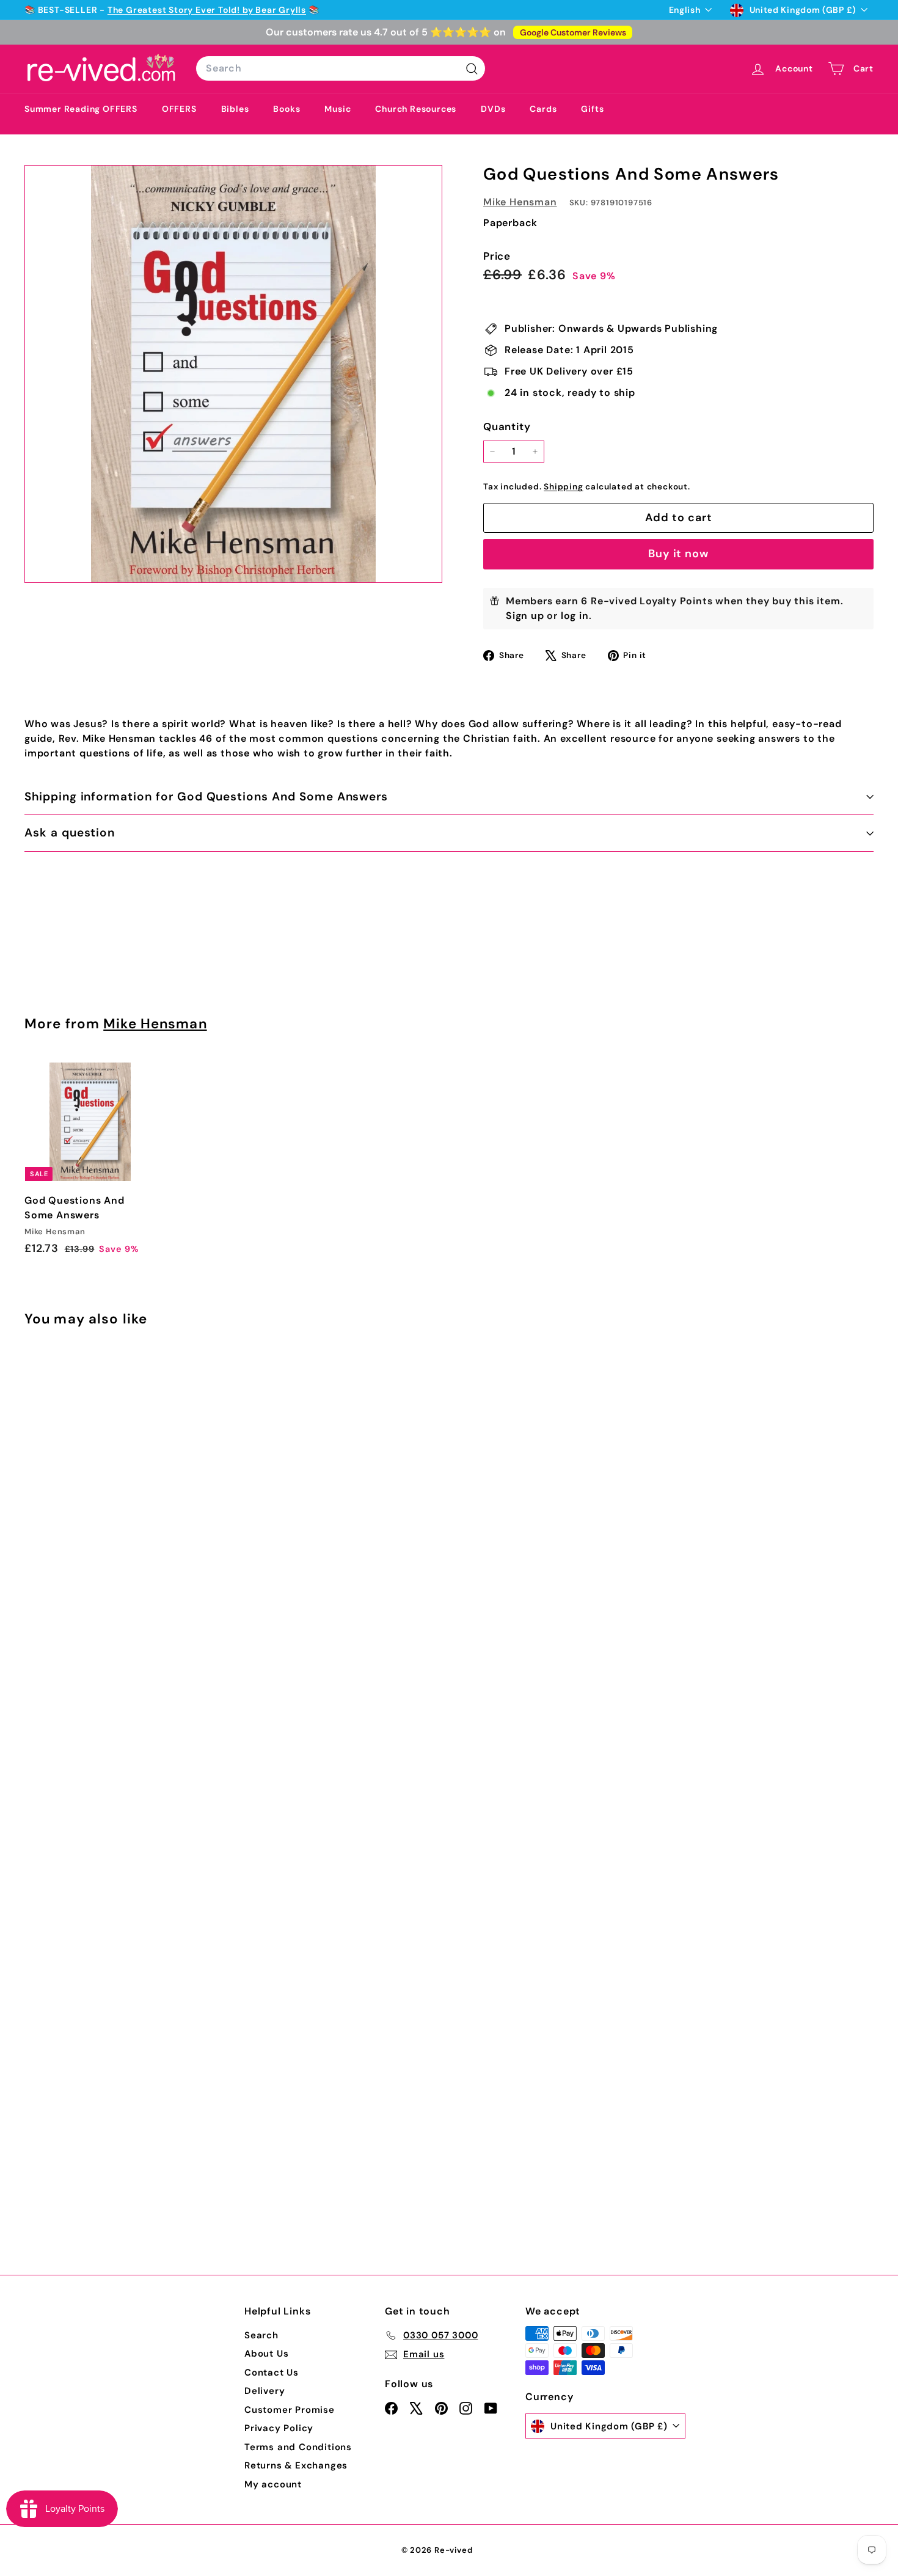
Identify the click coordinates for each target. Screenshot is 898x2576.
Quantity (507, 426)
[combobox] (341, 68)
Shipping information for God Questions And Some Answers (206, 796)
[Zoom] (233, 374)
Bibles (235, 109)
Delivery (265, 2391)
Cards (543, 109)
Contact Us (272, 2373)
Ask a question (70, 832)
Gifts (592, 109)
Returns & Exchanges (296, 2465)
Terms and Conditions (298, 2447)
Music (338, 109)
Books (287, 109)
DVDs (493, 109)
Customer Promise (290, 2410)
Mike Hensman (520, 202)
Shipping (563, 487)
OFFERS (179, 109)
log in (575, 616)
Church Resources (416, 109)
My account (273, 2484)
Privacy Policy (279, 2428)
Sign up (525, 616)
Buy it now (678, 554)
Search (261, 2335)
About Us (266, 2354)
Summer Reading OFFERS (81, 109)
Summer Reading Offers (78, 10)
